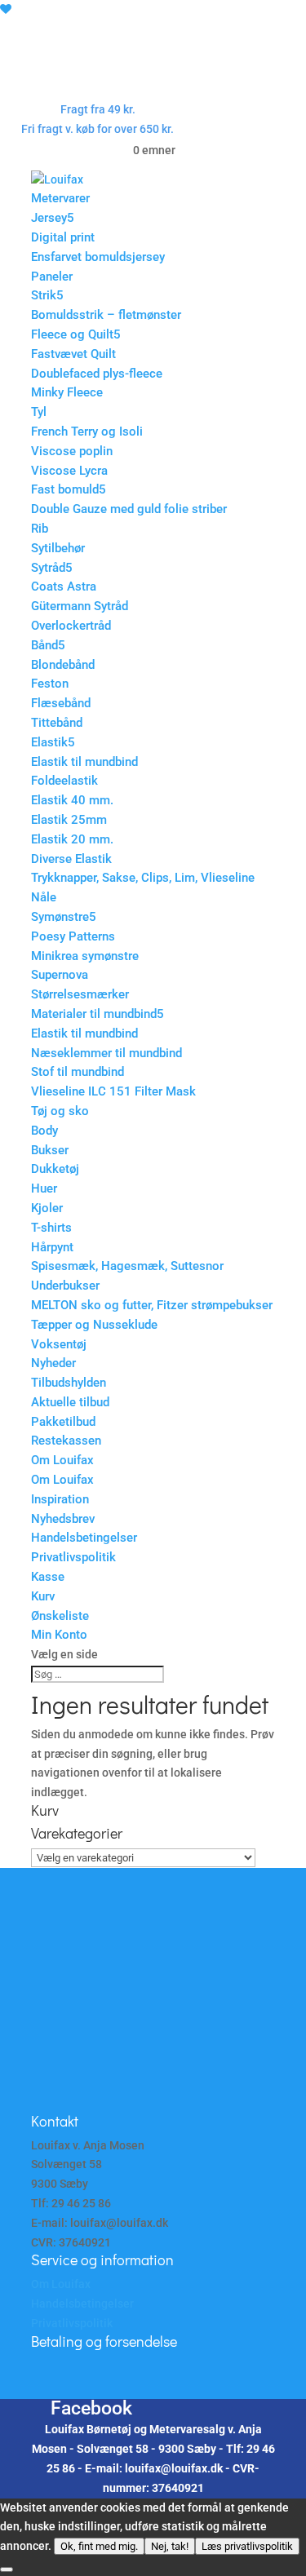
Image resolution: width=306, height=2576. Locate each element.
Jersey (49, 218)
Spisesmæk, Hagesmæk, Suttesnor (127, 1266)
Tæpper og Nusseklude (94, 1325)
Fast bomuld (65, 489)
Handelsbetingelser (84, 1538)
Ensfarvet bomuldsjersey (98, 257)
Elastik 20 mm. (72, 839)
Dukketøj (55, 1169)
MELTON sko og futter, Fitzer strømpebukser (152, 1305)
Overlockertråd (71, 626)
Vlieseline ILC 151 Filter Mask (113, 1091)
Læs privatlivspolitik (247, 2546)
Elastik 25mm (69, 820)
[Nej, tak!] (7, 2569)
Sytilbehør (58, 548)
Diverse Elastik (71, 859)
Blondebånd (63, 665)
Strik (44, 295)
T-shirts (51, 1228)
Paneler (52, 277)
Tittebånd (57, 723)
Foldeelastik (64, 781)
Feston (50, 684)
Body (44, 1131)
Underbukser (65, 1286)
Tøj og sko (60, 1111)
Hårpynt (52, 1247)
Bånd (44, 645)
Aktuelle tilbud (70, 1402)
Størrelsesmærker (80, 994)
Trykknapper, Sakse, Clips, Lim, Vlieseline (143, 878)
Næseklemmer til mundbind (106, 1053)
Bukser (50, 1150)
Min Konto (59, 1635)
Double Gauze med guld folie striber (129, 509)
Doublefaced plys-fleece (97, 374)
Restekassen (66, 1441)
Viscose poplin (72, 451)
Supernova (60, 975)
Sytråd (48, 568)
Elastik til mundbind (84, 762)
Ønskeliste (60, 1616)
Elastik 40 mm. (72, 800)
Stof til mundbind (78, 1072)
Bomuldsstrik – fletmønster (106, 315)
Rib (40, 529)
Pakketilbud (63, 1422)
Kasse (48, 1577)
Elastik (49, 742)
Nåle (44, 897)
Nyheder (53, 1363)
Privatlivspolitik (73, 1557)
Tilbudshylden (69, 1383)
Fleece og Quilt (72, 334)
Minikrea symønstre (85, 956)
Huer (44, 1188)
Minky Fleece (67, 392)
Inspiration (60, 1499)
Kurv (43, 1596)
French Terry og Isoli (87, 432)
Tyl (39, 412)
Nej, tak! (170, 2546)
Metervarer (60, 198)
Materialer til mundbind (94, 1014)
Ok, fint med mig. (99, 2546)
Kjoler (47, 1208)
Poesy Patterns (73, 936)
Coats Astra (64, 586)
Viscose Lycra (69, 471)
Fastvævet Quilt (73, 354)
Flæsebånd (61, 703)
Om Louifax (62, 1460)
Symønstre (60, 917)
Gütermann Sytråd (80, 606)
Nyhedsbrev (63, 1519)
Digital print (63, 237)
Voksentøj (59, 1344)
